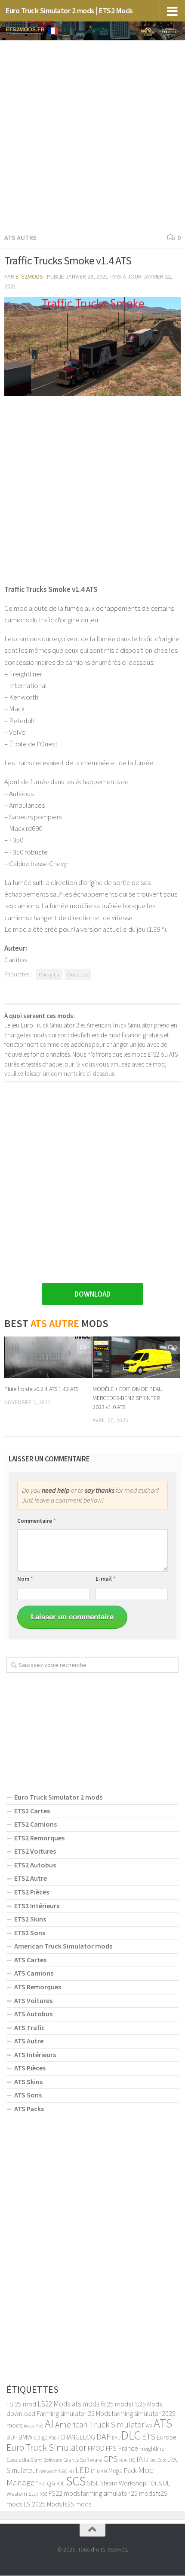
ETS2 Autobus (35, 1865)
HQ (132, 2460)
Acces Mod (34, 2426)
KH (71, 2471)
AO (149, 2425)
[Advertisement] (92, 135)
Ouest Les (78, 974)
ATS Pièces (30, 2068)
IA (140, 2459)
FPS (111, 2448)
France (128, 2448)
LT (93, 2471)
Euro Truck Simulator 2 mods (58, 1797)
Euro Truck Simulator (46, 2447)
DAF (103, 2437)
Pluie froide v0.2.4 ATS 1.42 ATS (41, 1389)
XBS (44, 2494)
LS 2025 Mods (43, 2504)
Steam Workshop (123, 2483)
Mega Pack (123, 2471)
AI (49, 2423)
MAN (102, 2471)
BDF (12, 2437)
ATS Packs (29, 2109)
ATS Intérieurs (35, 2055)
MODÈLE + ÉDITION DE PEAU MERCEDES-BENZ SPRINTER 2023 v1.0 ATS (128, 1398)
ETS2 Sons (30, 1933)
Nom (25, 1579)
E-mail (106, 1579)
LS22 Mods (54, 2404)
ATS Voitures (33, 2000)
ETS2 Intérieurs (37, 1906)
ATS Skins (28, 2082)
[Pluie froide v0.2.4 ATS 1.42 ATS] (48, 1357)
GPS (111, 2459)
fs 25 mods (116, 2404)
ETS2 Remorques (39, 1838)
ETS (149, 2437)
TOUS (155, 2483)
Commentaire (37, 1521)
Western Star (23, 2493)
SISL (93, 2483)
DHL (116, 2438)
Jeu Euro (158, 2460)
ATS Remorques (38, 1987)
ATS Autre (20, 237)
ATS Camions (34, 1973)
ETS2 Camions (35, 1824)
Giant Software (46, 2460)
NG (42, 2484)
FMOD (96, 2448)
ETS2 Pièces (32, 1892)
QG (51, 2483)
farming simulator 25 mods (118, 2493)
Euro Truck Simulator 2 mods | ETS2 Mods (69, 11)
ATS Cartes (30, 1960)
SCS (76, 2481)
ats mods (86, 2404)
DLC (131, 2435)
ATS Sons (28, 2095)
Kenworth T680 (53, 2471)
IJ (146, 2459)
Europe (166, 2437)
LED (82, 2470)
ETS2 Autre (31, 1878)
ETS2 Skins (30, 1919)
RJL (60, 2484)
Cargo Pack (46, 2438)
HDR (123, 2460)
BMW (26, 2437)
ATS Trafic (29, 2027)
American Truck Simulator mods (63, 1946)
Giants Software (83, 2460)
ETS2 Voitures (35, 1851)
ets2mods (29, 276)
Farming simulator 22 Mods (74, 2413)
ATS (163, 2423)
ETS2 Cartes (32, 1811)
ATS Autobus (33, 2014)
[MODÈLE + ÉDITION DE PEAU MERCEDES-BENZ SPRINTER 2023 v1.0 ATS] (136, 1357)
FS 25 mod (21, 2404)
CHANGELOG (78, 2437)
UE (166, 2483)
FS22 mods (64, 2493)
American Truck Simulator (100, 2424)
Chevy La (49, 974)
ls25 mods (77, 2504)
